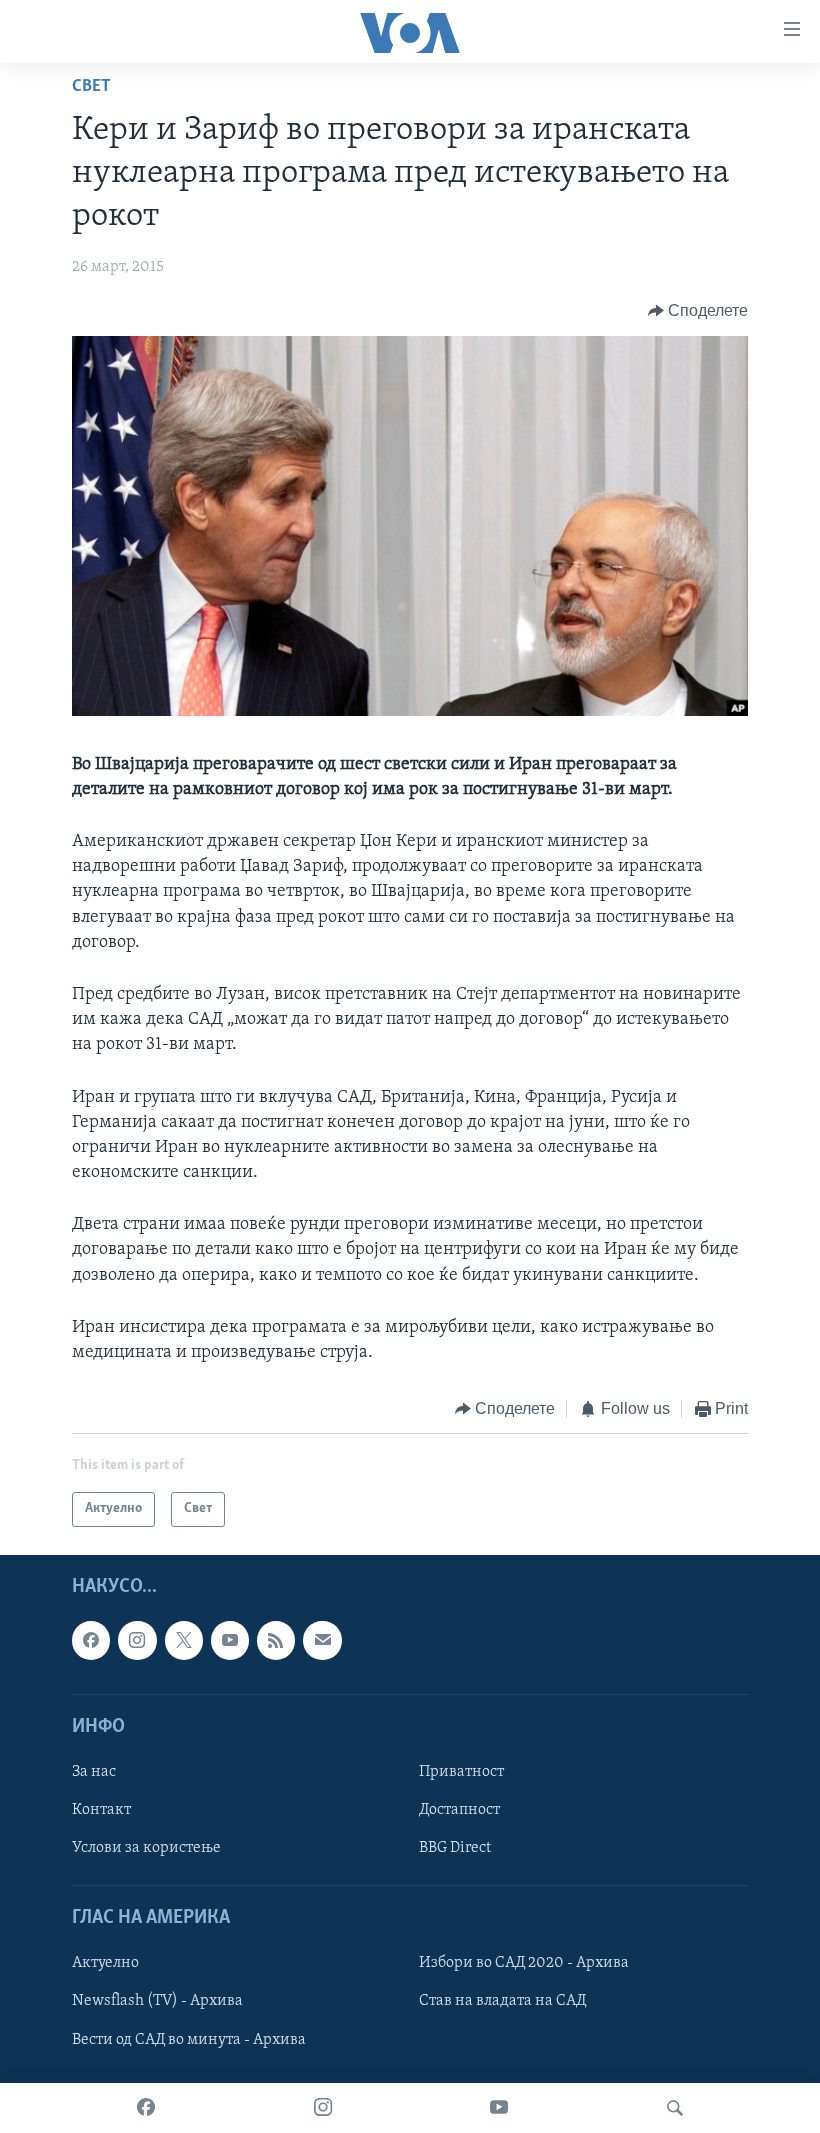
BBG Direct (455, 1848)
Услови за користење (146, 1848)
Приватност (461, 1772)
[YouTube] (499, 2108)
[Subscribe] (322, 1640)
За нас (94, 1772)
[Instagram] (323, 2108)
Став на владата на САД (502, 2001)
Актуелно (105, 1963)
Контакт (101, 1810)
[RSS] (276, 1640)
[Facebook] (146, 2108)
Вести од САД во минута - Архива (189, 2039)
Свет (91, 87)
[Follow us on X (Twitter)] (184, 1640)
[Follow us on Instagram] (137, 1640)
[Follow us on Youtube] (230, 1640)
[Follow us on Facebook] (91, 1640)
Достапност (459, 1810)
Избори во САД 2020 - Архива (524, 1963)
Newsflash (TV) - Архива (157, 2001)
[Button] (698, 311)
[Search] (675, 2108)
